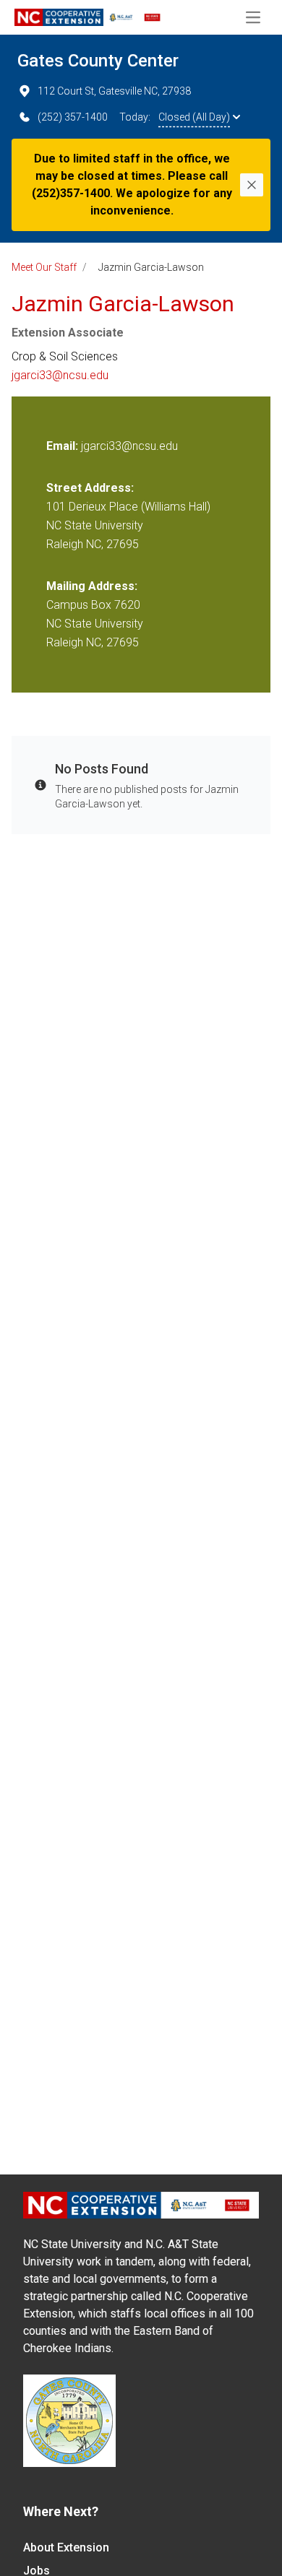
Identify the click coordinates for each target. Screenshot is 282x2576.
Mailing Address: (92, 586)
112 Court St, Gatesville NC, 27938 (114, 91)
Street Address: (90, 488)
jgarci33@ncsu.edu (60, 375)
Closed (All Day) (194, 117)
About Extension (66, 2547)
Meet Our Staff (44, 267)
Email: (64, 446)
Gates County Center (98, 61)
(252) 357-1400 (73, 117)
